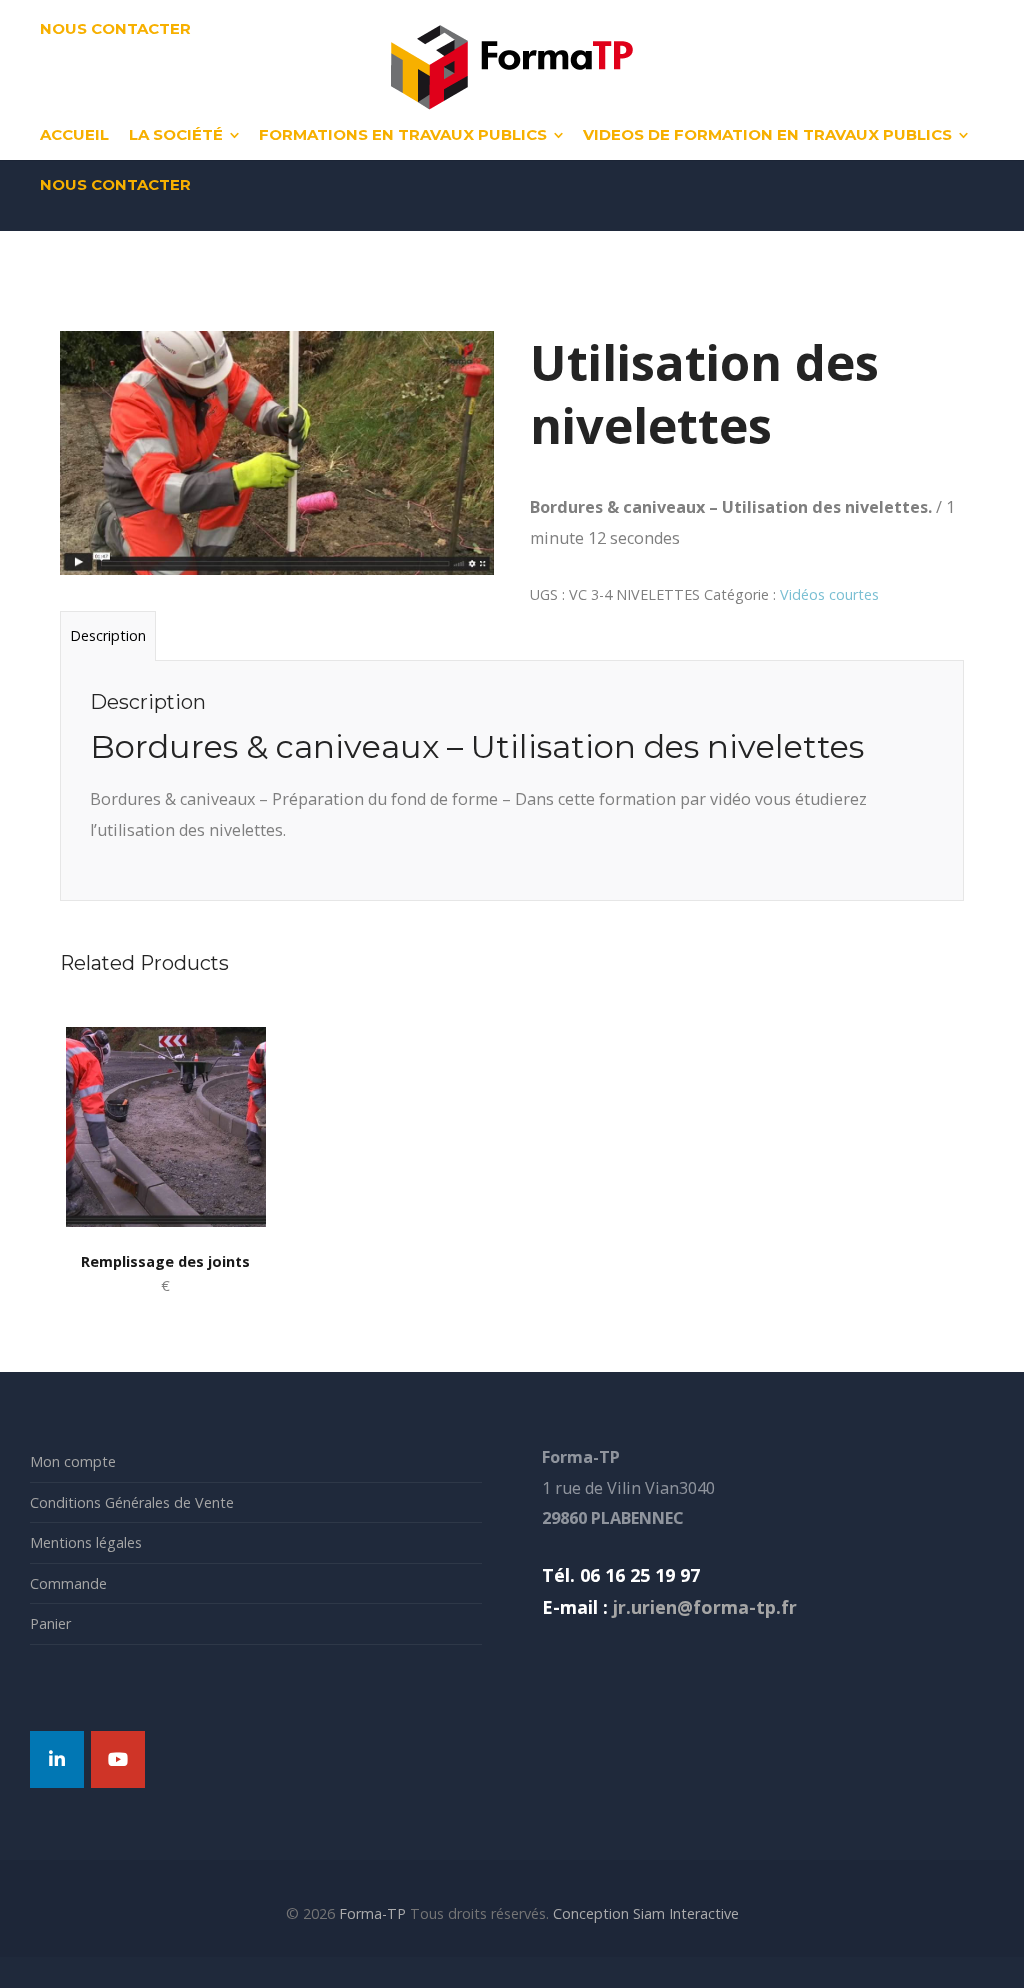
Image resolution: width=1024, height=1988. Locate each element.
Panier (50, 1623)
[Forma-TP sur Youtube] (118, 1759)
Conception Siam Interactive (646, 1913)
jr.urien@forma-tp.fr (702, 1607)
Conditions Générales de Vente (132, 1502)
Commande (68, 1583)
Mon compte (73, 1461)
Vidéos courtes (829, 594)
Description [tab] (108, 635)
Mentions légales (86, 1542)
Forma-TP (372, 1913)
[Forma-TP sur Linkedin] (57, 1759)
